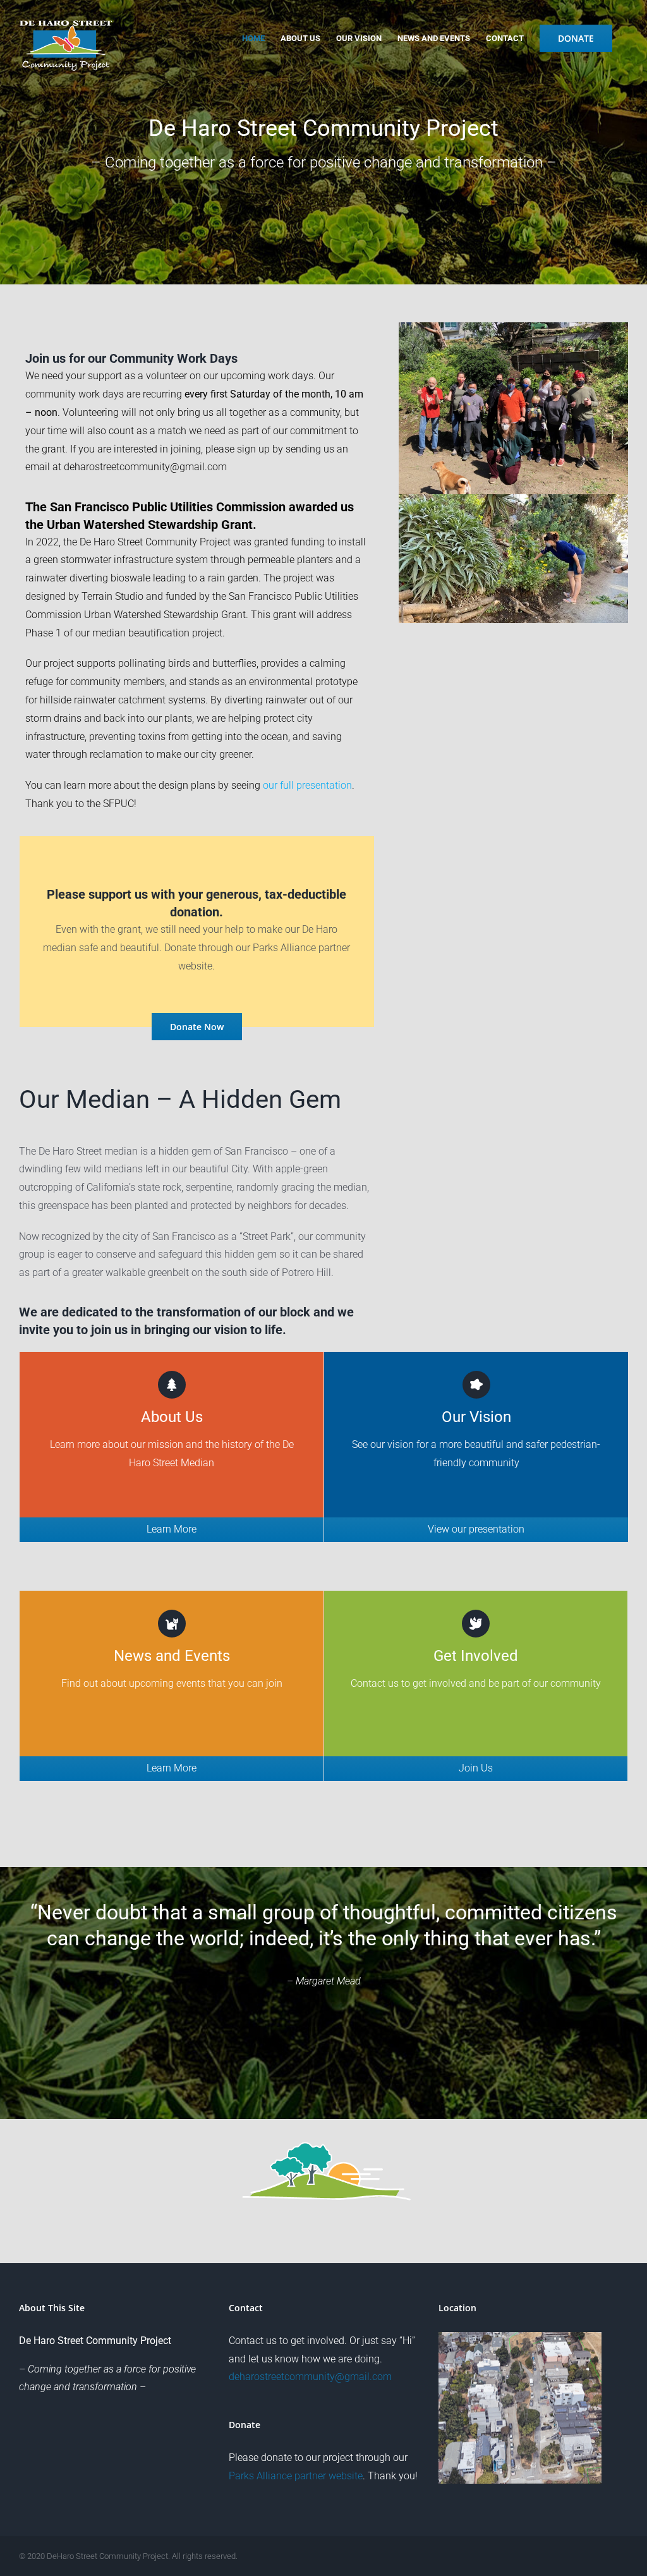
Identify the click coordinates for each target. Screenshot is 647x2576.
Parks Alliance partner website (296, 2476)
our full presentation (307, 785)
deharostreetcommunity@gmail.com (145, 467)
